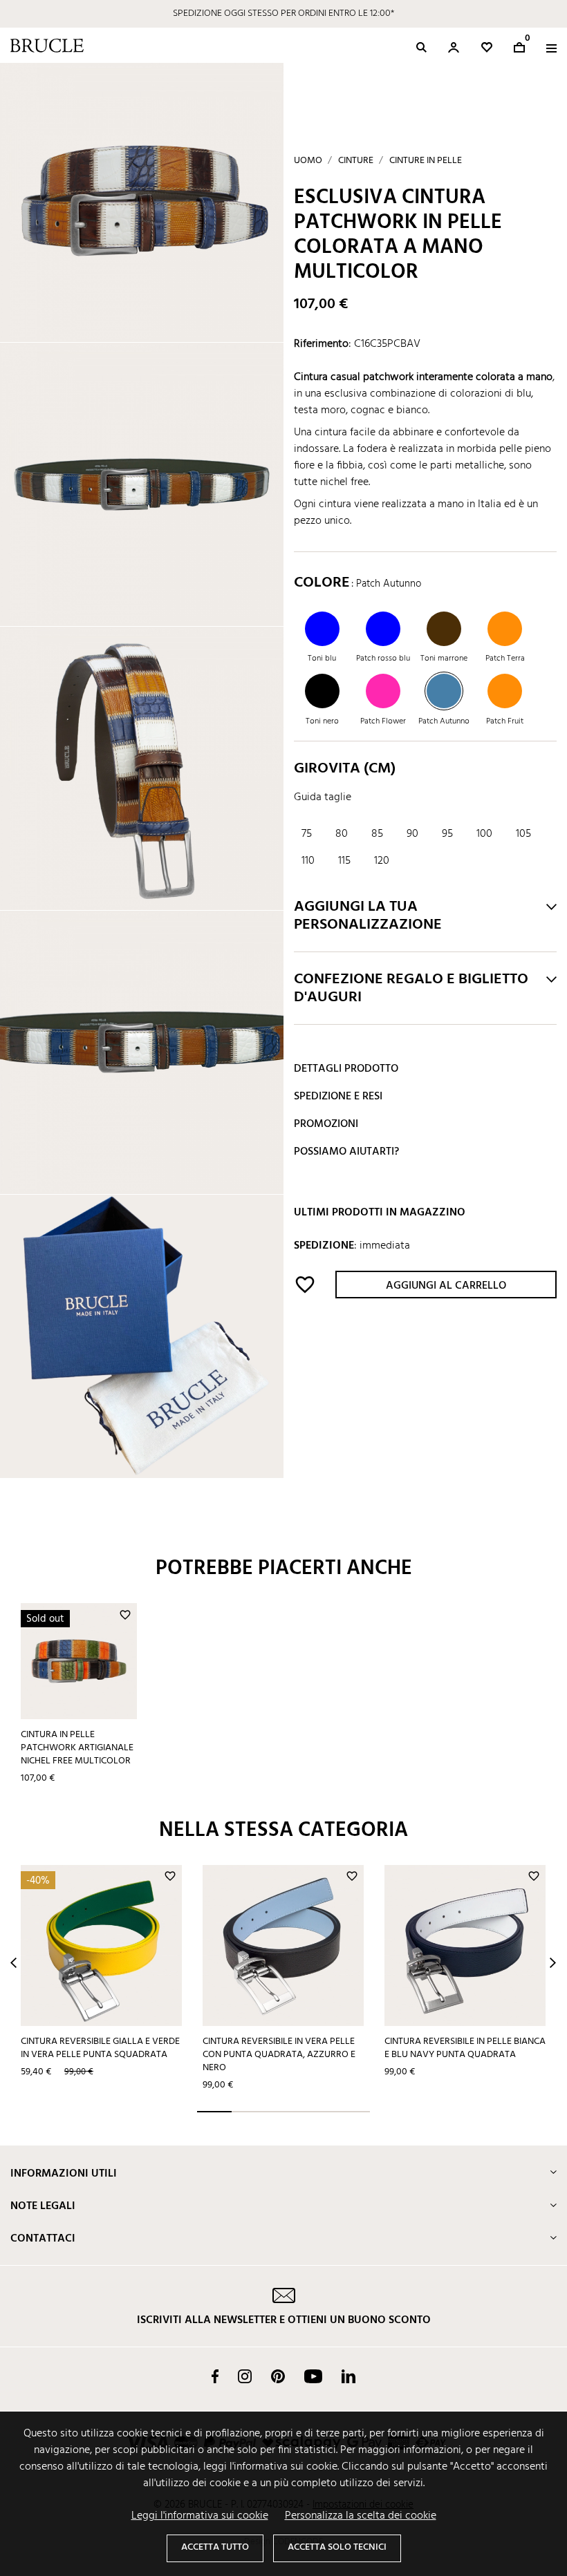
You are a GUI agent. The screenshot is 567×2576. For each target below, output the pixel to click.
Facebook (215, 2376)
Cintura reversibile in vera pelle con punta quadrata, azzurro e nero (279, 2054)
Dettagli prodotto (346, 1069)
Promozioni (326, 1124)
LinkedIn (348, 2376)
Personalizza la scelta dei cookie (361, 2516)
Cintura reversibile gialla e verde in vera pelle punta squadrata (100, 2048)
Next (553, 1963)
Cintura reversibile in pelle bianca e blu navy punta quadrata (465, 2048)
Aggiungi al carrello (446, 1286)
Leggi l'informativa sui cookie (200, 2516)
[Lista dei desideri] (487, 47)
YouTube (313, 2376)
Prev (13, 1963)
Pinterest (278, 2376)
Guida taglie (323, 797)
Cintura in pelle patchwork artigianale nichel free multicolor (77, 1748)
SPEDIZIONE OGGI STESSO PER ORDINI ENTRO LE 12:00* (283, 13)
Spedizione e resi (338, 1097)
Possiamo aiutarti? (346, 1152)
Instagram (245, 2376)
